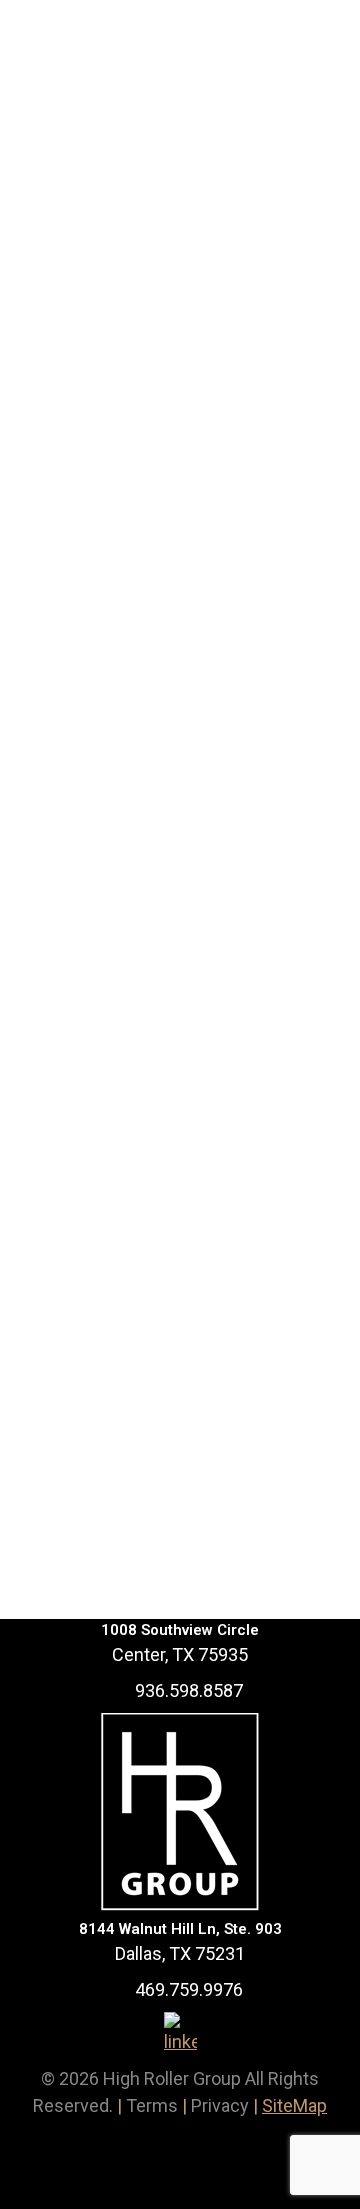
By (160, 480)
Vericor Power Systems (174, 1196)
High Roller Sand (141, 448)
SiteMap (294, 2105)
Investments (84, 480)
